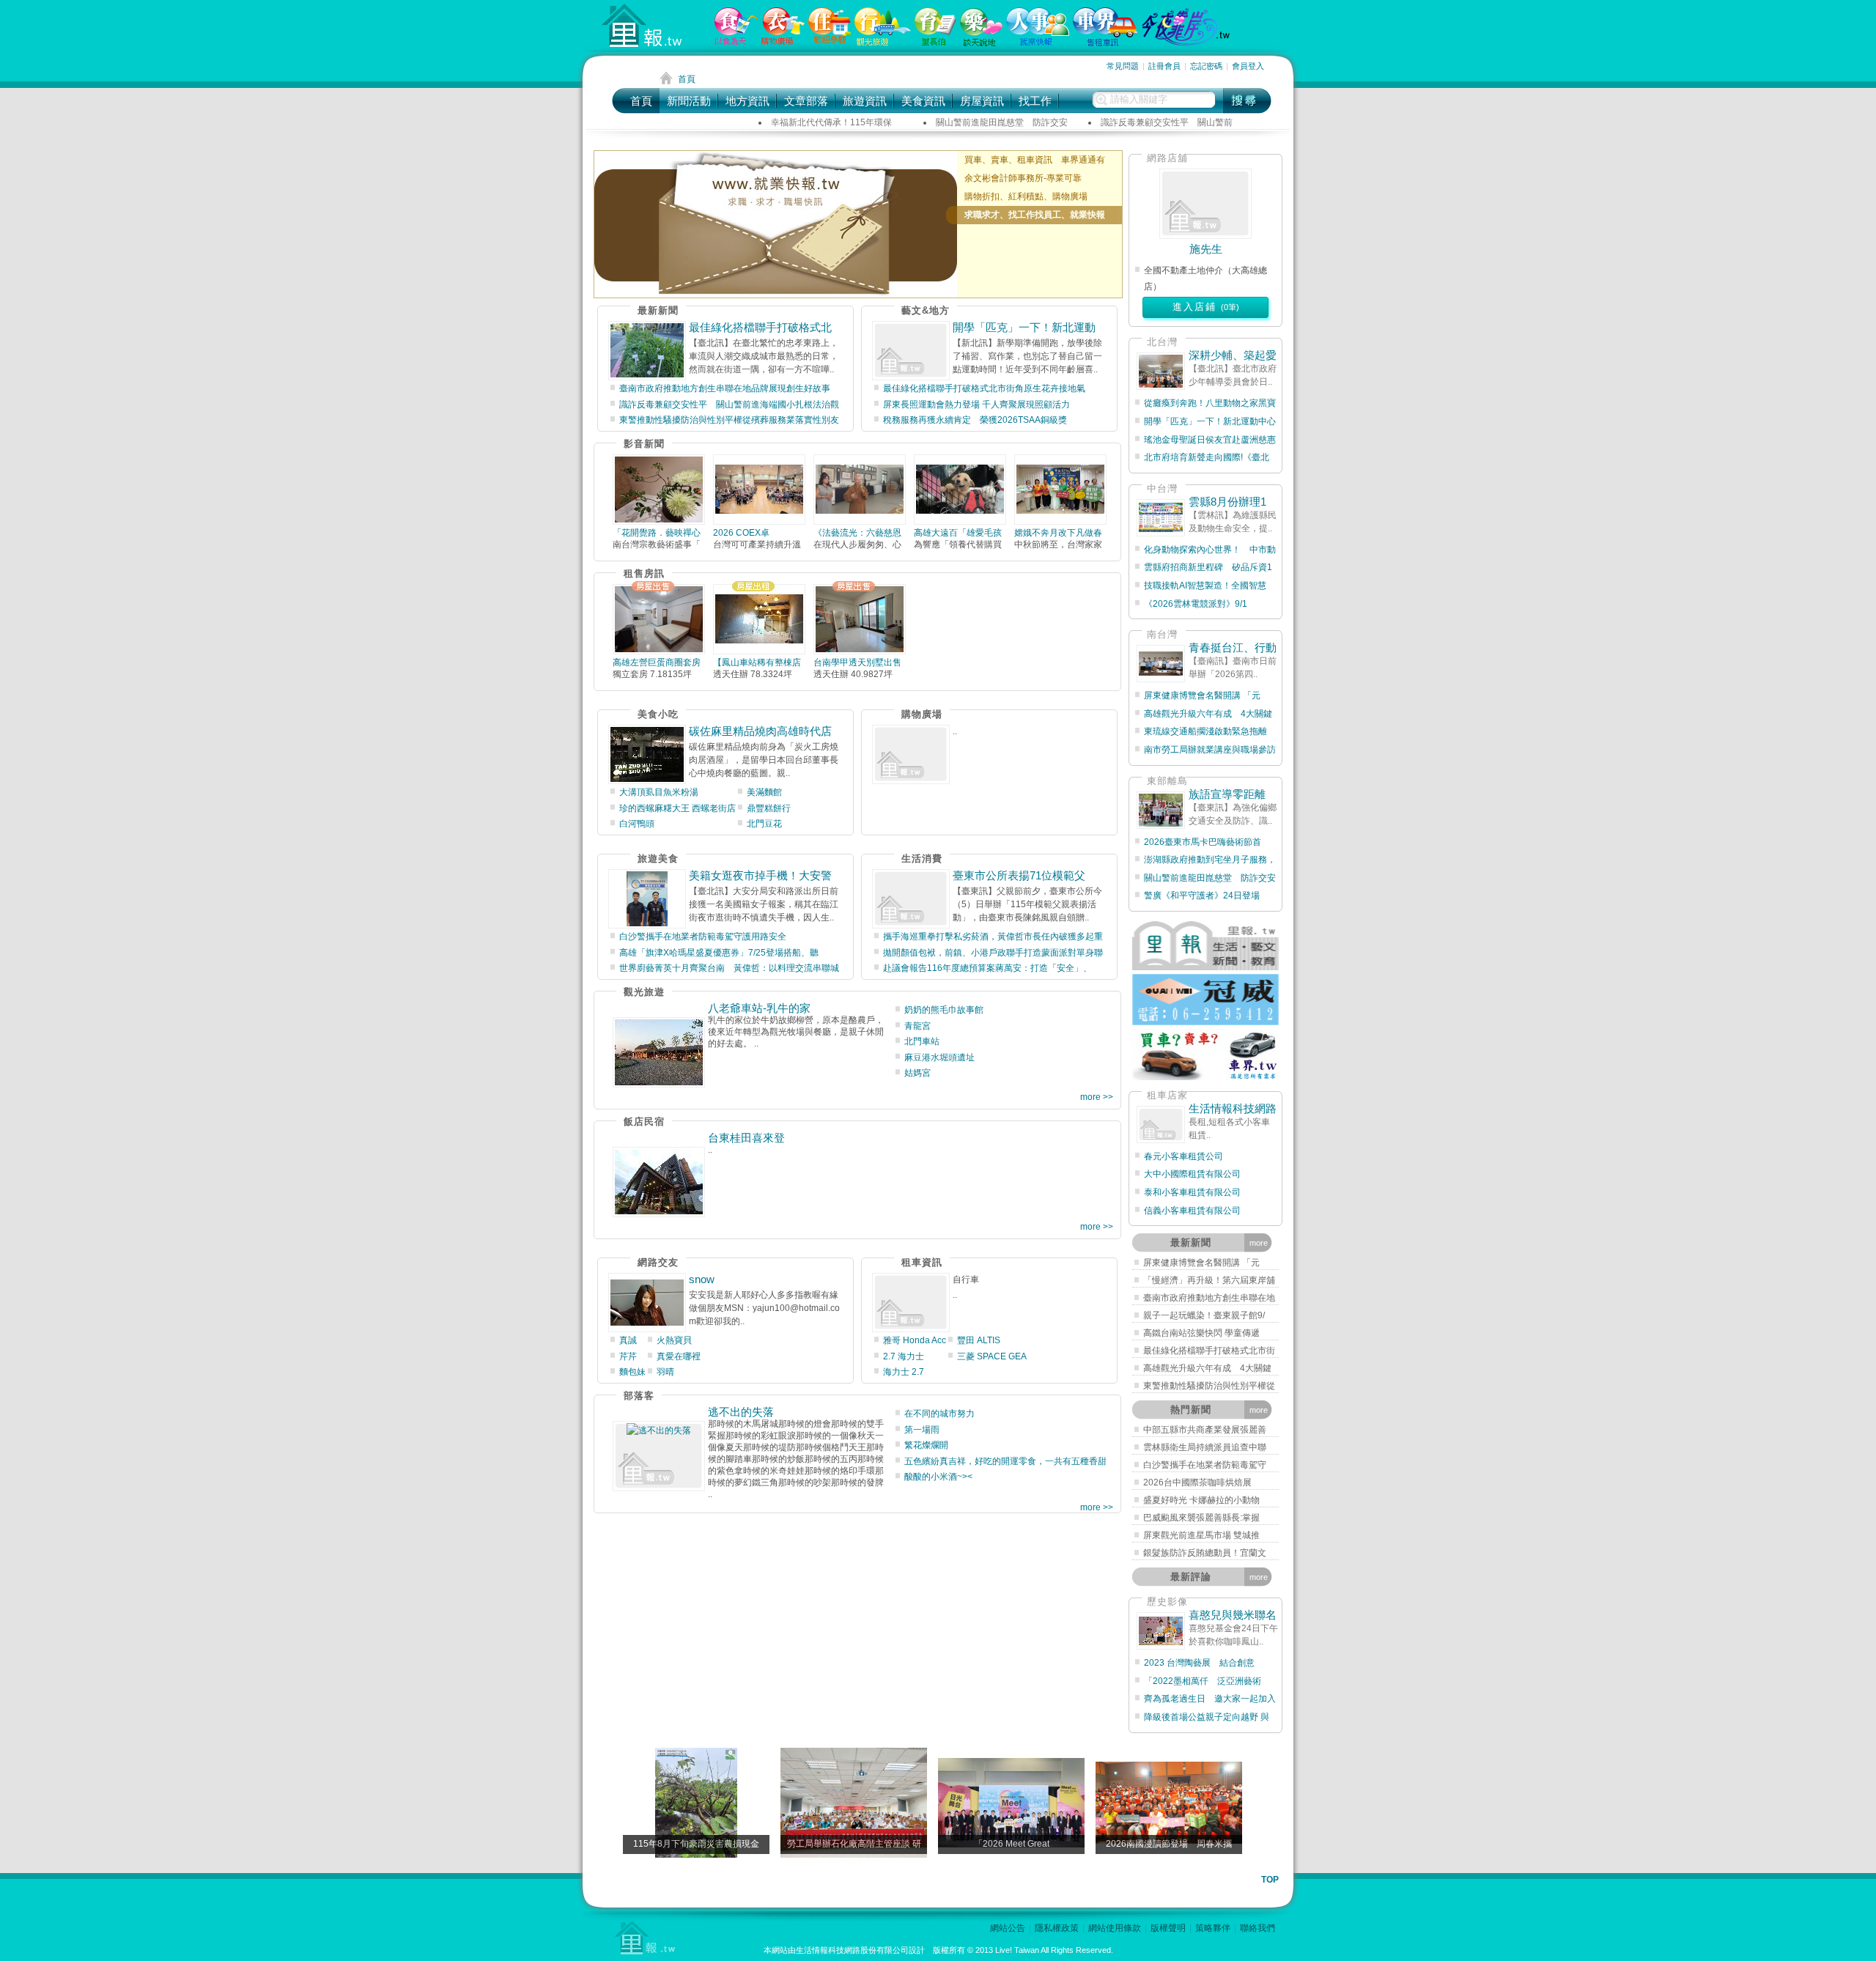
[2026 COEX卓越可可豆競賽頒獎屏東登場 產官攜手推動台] (759, 490)
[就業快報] (1038, 43)
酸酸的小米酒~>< (938, 1477)
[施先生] (1205, 204)
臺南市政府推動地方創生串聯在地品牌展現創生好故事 (725, 388)
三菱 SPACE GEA (992, 1356)
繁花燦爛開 (926, 1445)
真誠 (628, 1340)
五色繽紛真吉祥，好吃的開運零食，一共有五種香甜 (1005, 1461)
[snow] (647, 1303)
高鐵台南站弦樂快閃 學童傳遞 (1201, 1333)
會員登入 (1248, 66)
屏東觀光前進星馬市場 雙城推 (1201, 1535)
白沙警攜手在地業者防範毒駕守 (1205, 1465)
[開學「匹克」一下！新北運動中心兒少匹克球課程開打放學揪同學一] (911, 351)
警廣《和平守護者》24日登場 (1206, 895)
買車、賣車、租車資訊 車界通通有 (1035, 160)
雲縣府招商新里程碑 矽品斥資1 (1208, 567)
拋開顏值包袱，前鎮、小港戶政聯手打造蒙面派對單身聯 (993, 953)
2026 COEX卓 (741, 533)
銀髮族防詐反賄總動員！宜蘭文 (1205, 1553)
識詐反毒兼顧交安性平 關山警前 (1167, 122)
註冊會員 (1164, 66)
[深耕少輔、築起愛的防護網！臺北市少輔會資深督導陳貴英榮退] (1161, 371)
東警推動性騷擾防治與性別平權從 (1209, 1386)
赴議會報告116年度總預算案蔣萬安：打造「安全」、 (987, 968)
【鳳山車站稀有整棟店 (757, 662)
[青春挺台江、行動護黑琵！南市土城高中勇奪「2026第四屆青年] (1161, 664)
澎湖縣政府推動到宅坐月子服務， (1210, 860)
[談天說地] (981, 43)
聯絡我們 (1258, 1928)
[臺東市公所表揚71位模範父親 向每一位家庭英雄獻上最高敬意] (911, 899)
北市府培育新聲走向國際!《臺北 (1207, 457)
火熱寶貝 (674, 1340)
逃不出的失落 (741, 1412)
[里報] (935, 43)
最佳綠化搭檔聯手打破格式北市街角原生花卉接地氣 (984, 388)
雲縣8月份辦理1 (1227, 502)
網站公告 (1008, 1928)
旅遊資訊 (865, 101)
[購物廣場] (783, 42)
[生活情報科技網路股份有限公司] (1161, 1124)
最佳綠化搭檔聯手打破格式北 (760, 327)
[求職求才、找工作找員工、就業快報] (776, 224)
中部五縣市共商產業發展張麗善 (1205, 1430)
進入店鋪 (1206, 307)
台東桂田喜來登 (746, 1138)
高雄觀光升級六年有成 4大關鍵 (1208, 714)
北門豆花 (764, 824)
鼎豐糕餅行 (769, 808)
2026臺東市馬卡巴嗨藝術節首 (1203, 842)
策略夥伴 (1213, 1928)
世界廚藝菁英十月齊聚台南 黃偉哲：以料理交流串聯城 (729, 968)
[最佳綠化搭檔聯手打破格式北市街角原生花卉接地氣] (647, 351)
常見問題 (1123, 66)
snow (702, 1279)
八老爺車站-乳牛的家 (759, 1008)
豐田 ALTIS (979, 1340)
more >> (1097, 1097)
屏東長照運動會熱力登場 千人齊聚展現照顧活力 (976, 405)
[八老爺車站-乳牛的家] (659, 1052)
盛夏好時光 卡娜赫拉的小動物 (1201, 1500)
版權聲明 (1168, 1928)
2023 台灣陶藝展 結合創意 (1199, 1663)
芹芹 (628, 1356)
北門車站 (922, 1041)
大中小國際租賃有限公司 (1192, 1174)
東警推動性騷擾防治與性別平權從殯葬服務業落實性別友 (729, 420)
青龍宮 (917, 1026)
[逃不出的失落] (659, 1456)
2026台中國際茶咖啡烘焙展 (1197, 1482)
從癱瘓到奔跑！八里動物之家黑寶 (1210, 403)
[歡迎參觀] (830, 42)
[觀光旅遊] (883, 43)
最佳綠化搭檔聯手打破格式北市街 (1209, 1351)
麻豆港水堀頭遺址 (939, 1057)
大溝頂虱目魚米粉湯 (659, 792)
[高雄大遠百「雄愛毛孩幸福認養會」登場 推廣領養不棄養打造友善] (960, 490)
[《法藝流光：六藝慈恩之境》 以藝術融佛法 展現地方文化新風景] (860, 490)
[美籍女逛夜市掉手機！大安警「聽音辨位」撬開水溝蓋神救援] (647, 899)
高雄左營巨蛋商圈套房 (657, 662)
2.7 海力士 (904, 1356)
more (1259, 1243)
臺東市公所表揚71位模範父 (1019, 875)
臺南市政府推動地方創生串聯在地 (1209, 1298)
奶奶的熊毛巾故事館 (944, 1010)
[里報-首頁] (645, 25)
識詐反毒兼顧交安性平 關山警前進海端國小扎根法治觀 (729, 405)
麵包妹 (632, 1372)
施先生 (1206, 249)
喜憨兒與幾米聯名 (1233, 1615)
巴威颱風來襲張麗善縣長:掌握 (1201, 1518)
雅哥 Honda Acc (915, 1340)
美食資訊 (923, 101)
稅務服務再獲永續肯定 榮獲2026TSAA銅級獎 (975, 420)
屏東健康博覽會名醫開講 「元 (1202, 695)
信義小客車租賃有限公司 (1192, 1211)
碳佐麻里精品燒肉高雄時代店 (760, 731)
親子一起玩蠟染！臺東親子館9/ (1204, 1315)
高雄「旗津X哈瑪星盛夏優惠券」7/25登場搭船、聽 (719, 953)
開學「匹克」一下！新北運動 (1024, 327)
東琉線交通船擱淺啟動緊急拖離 (1205, 731)
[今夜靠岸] (1186, 44)
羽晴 (665, 1372)
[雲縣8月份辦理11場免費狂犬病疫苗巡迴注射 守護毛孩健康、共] (1161, 518)
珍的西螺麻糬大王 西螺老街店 (677, 808)
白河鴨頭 (637, 824)
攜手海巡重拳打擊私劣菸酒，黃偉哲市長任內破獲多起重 (993, 937)
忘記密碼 (1206, 66)
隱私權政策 (1057, 1928)
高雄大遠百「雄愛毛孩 (958, 533)
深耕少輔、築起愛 (1233, 355)
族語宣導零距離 (1233, 794)
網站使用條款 (1115, 1928)
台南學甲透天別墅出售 (857, 662)
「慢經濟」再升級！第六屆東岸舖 (1209, 1280)
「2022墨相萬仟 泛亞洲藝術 (1203, 1681)
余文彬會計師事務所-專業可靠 (1023, 178)
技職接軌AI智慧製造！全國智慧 (1205, 586)
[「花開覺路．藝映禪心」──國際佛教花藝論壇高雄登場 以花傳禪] (659, 490)
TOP (1270, 1880)
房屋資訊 (982, 101)
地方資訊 (747, 101)
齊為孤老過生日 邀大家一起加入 (1210, 1699)
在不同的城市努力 (939, 1414)
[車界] (1105, 43)
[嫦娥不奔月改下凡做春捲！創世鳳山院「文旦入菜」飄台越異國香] (1060, 490)
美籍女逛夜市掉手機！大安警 (760, 875)
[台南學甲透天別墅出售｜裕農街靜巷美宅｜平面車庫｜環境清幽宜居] (860, 619)
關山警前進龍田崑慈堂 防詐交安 (1002, 122)
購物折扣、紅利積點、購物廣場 (1026, 196)
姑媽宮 (917, 1073)
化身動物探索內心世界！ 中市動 (1210, 550)
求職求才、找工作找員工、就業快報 (1035, 215)
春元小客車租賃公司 (1183, 1156)
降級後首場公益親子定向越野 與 (1207, 1717)
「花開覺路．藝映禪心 (657, 533)
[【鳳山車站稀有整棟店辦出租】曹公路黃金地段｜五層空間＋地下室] (759, 619)
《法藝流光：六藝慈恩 (857, 533)
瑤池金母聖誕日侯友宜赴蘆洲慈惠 (1210, 440)
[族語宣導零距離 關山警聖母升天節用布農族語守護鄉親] (1161, 810)
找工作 (1035, 101)
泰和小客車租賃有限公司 (1192, 1192)
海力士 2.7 (904, 1372)
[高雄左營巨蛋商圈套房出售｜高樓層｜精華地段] (659, 619)
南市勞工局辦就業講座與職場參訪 (1210, 750)
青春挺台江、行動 (1233, 647)
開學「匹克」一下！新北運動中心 (1210, 421)
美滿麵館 (764, 792)
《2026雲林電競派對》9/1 (1196, 604)
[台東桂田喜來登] (659, 1182)
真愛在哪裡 (679, 1356)
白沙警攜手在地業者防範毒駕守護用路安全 (703, 937)
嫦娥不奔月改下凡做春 (1058, 533)
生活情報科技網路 (1233, 1108)
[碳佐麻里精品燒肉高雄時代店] (647, 754)
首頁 (641, 101)
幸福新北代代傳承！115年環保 (831, 122)
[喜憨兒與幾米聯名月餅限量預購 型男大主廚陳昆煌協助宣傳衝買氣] (1161, 1631)
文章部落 (806, 101)
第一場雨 (922, 1430)
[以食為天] (736, 42)
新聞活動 (689, 101)
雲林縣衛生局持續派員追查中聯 (1205, 1447)
